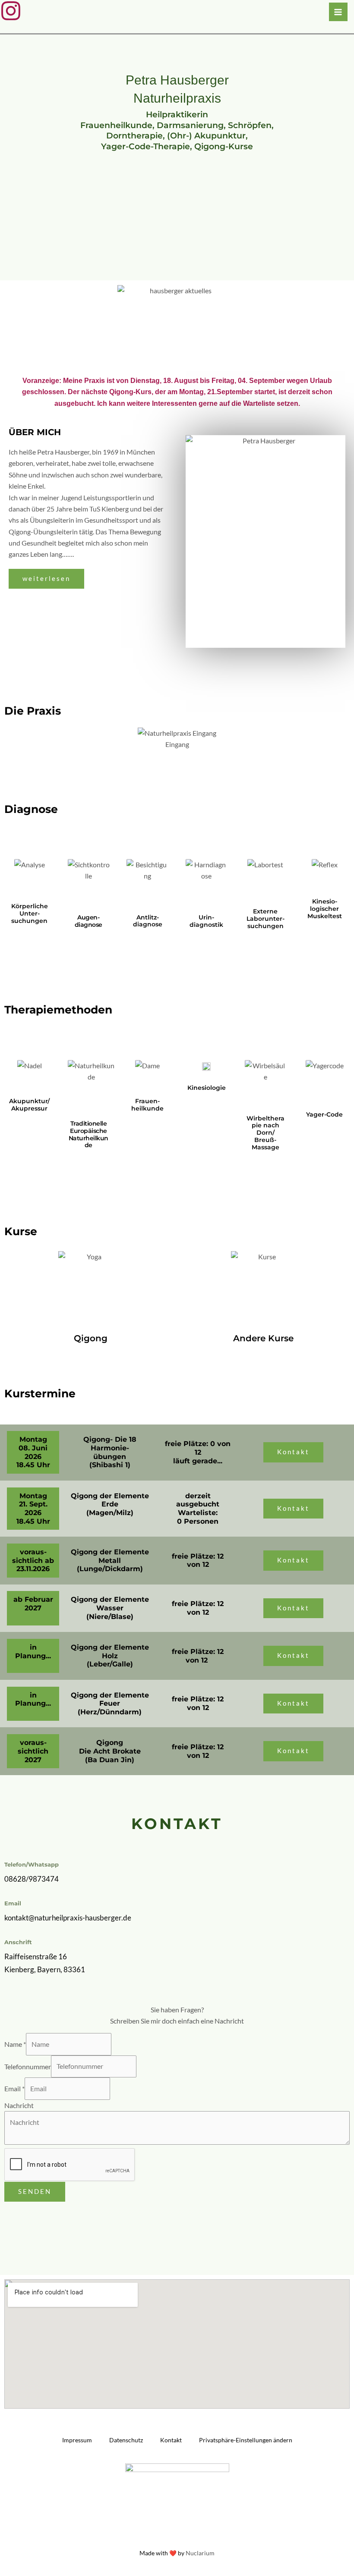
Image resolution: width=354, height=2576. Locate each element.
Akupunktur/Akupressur (29, 1105)
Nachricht (19, 2105)
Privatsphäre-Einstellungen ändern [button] (246, 2440)
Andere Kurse (263, 1338)
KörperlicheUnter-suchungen (30, 913)
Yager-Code (324, 1114)
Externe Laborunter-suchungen (265, 919)
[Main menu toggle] (338, 12)
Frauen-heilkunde (147, 1105)
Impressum (77, 2440)
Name (15, 2044)
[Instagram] (11, 11)
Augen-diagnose (88, 921)
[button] (13, 739)
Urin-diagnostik (206, 921)
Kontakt (171, 2440)
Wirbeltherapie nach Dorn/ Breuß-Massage (265, 1133)
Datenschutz (126, 2440)
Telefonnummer (28, 2066)
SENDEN (35, 2192)
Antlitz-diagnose (148, 921)
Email (14, 2089)
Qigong (91, 1338)
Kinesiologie (207, 1088)
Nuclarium (200, 2553)
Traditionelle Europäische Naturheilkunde (88, 1134)
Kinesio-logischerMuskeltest (325, 909)
